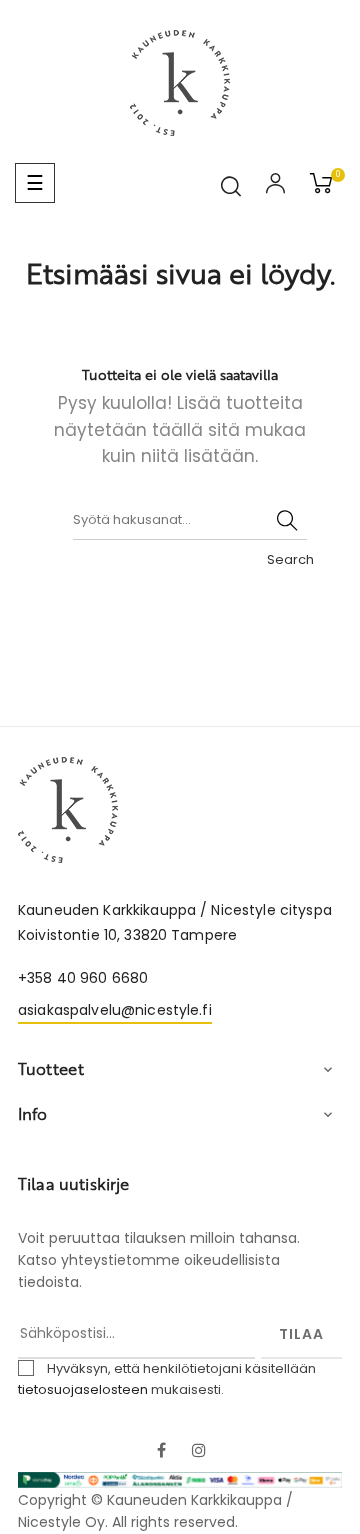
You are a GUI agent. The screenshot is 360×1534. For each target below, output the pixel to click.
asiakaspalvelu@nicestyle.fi (115, 1010)
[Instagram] (199, 1452)
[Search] (287, 520)
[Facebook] (161, 1452)
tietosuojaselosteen (83, 1389)
